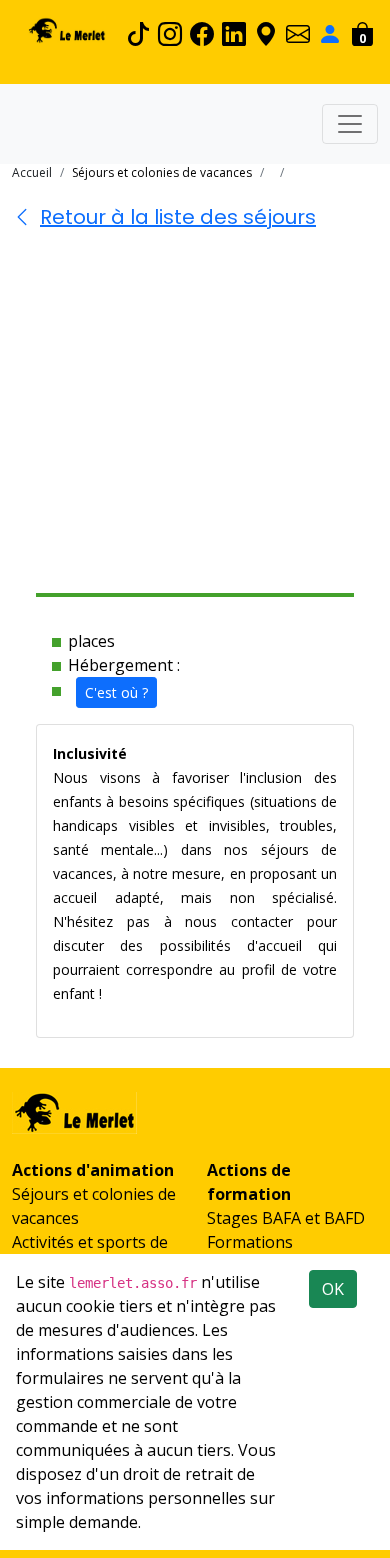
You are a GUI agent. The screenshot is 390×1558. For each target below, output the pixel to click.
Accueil (32, 172)
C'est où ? (116, 692)
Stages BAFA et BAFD (286, 1218)
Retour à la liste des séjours (178, 217)
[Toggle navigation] (350, 124)
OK (333, 1289)
